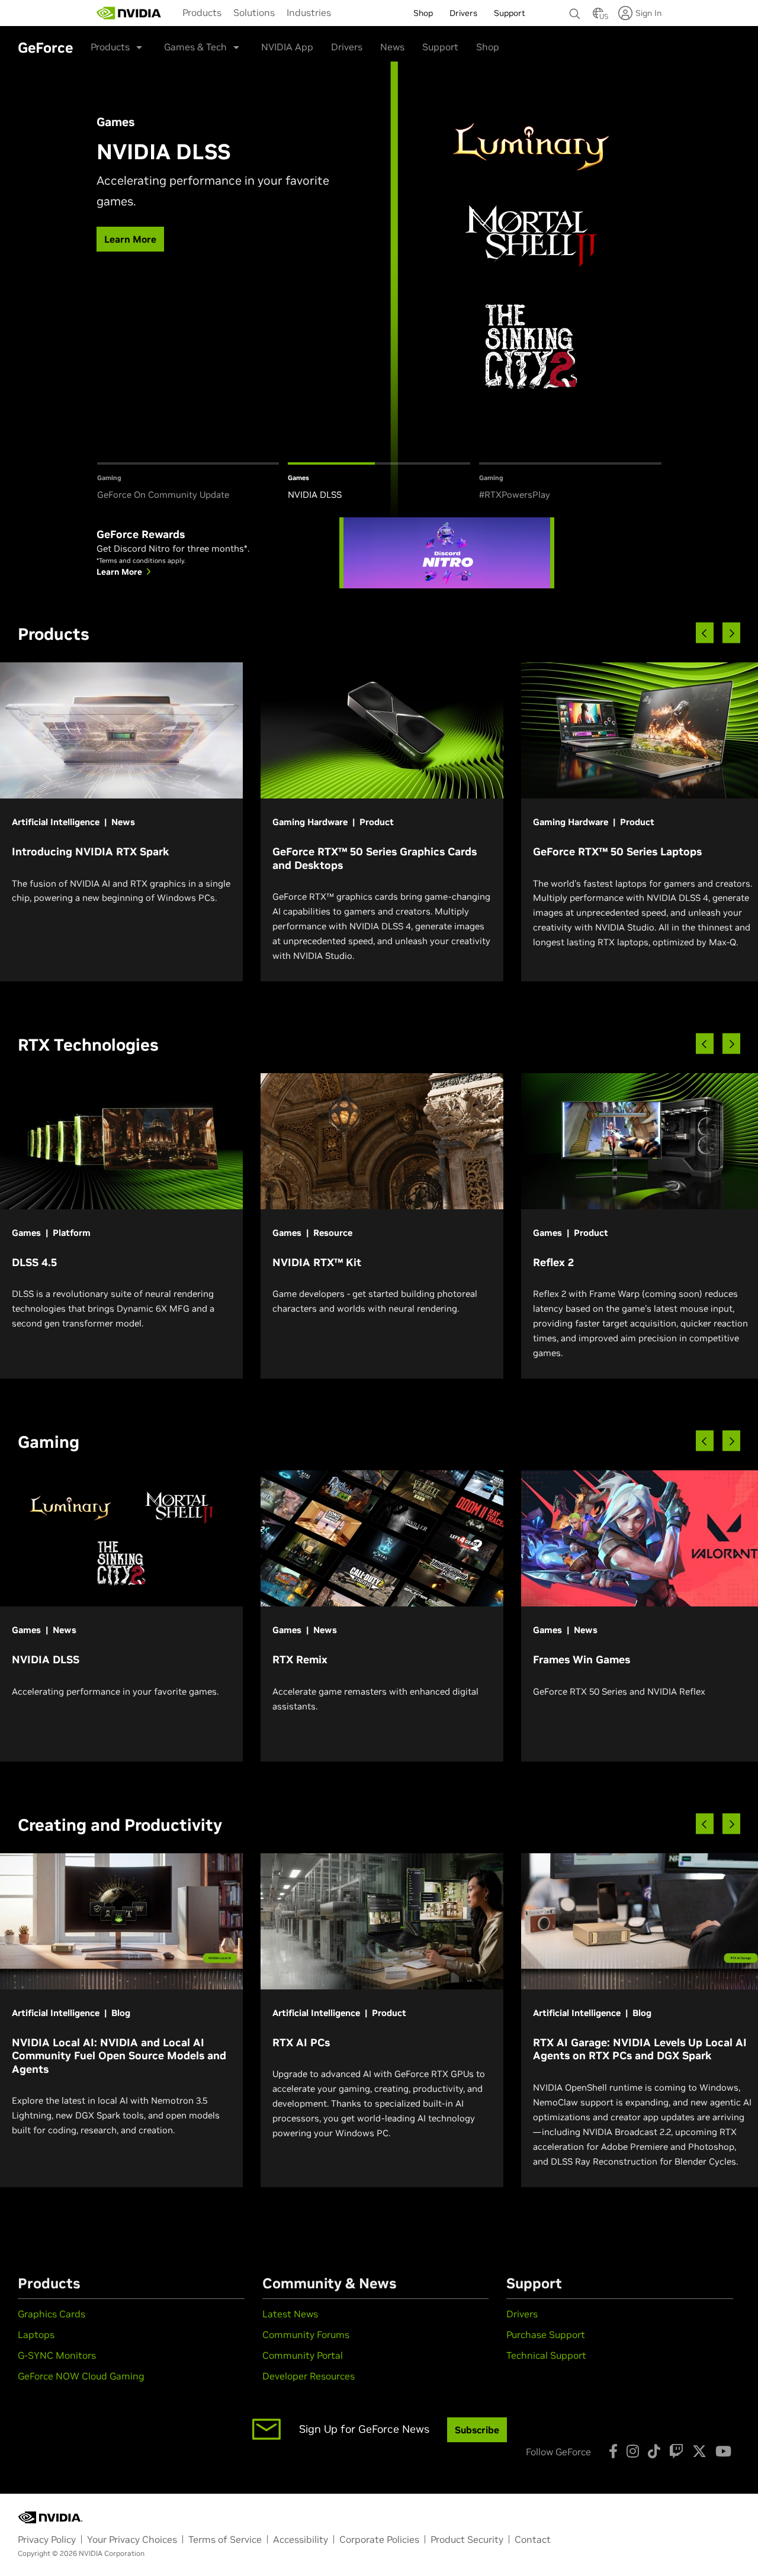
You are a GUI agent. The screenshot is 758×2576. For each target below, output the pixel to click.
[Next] (731, 633)
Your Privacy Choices (132, 2539)
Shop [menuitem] (423, 13)
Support (440, 47)
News (392, 47)
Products (202, 12)
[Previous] (705, 633)
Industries (309, 12)
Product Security (467, 2539)
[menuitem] (202, 12)
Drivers (347, 47)
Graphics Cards (52, 2314)
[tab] (188, 482)
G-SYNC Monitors (57, 2355)
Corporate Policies (379, 2539)
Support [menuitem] (510, 13)
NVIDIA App (287, 47)
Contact (533, 2539)
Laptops (36, 2334)
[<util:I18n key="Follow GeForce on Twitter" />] (699, 2451)
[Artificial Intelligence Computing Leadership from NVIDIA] (129, 13)
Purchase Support (546, 2334)
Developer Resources (309, 2376)
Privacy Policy (47, 2539)
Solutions (254, 12)
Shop (488, 47)
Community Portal (303, 2355)
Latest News (290, 2314)
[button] (598, 17)
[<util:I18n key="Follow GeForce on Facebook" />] (613, 2451)
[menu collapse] (346, 13)
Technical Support (546, 2355)
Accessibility (301, 2539)
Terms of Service (225, 2539)
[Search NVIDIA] (575, 11)
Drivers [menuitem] (463, 13)
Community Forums (306, 2334)
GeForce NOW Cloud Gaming (81, 2376)
